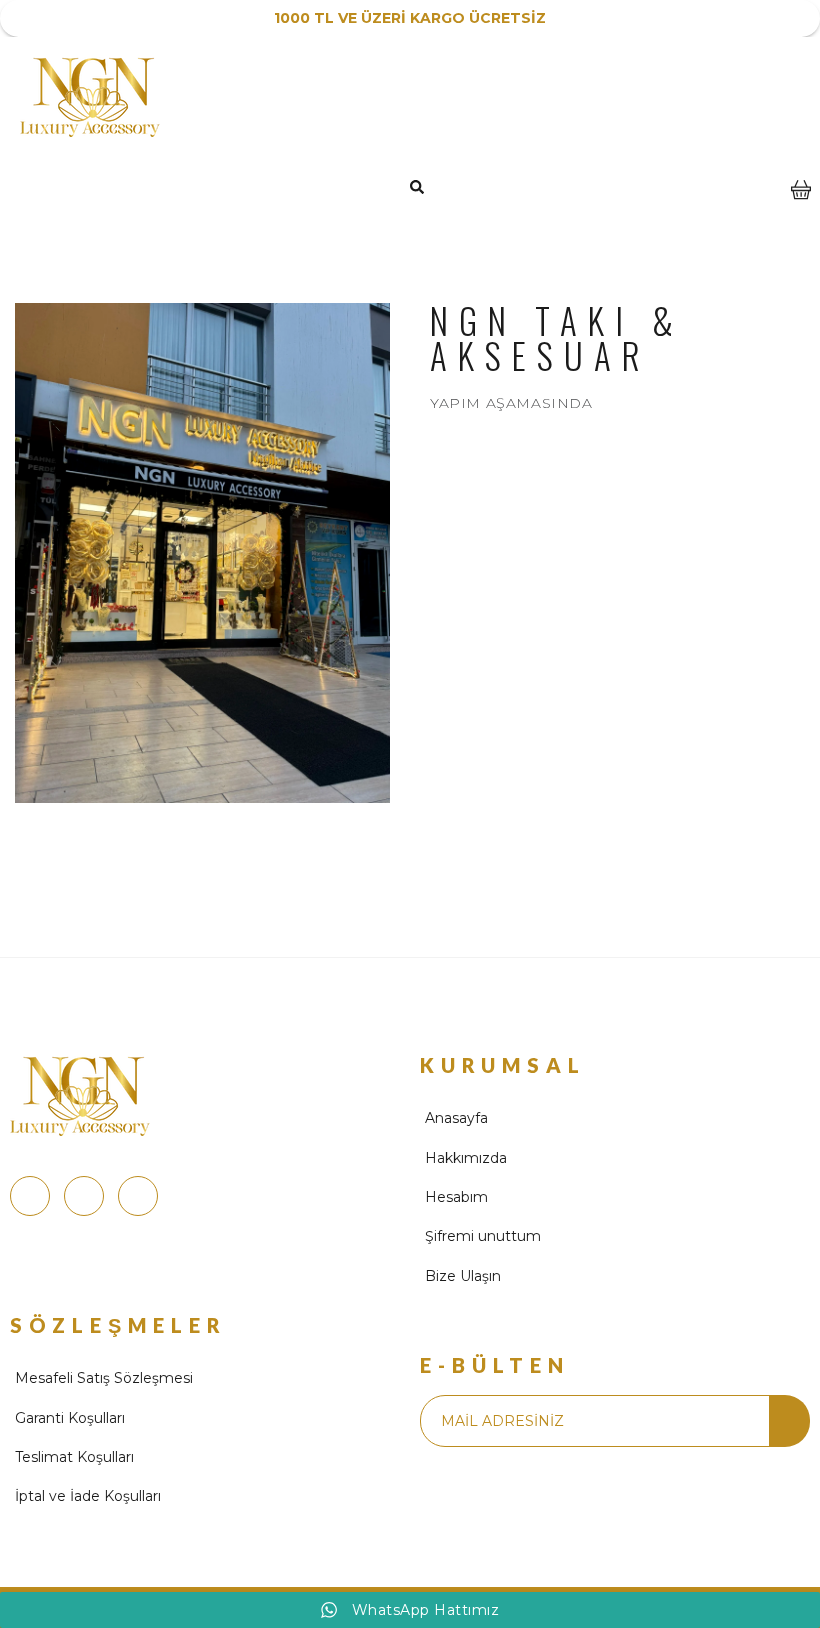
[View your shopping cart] (801, 204)
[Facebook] (84, 1196)
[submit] (789, 1421)
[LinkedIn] (138, 1196)
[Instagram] (30, 1196)
